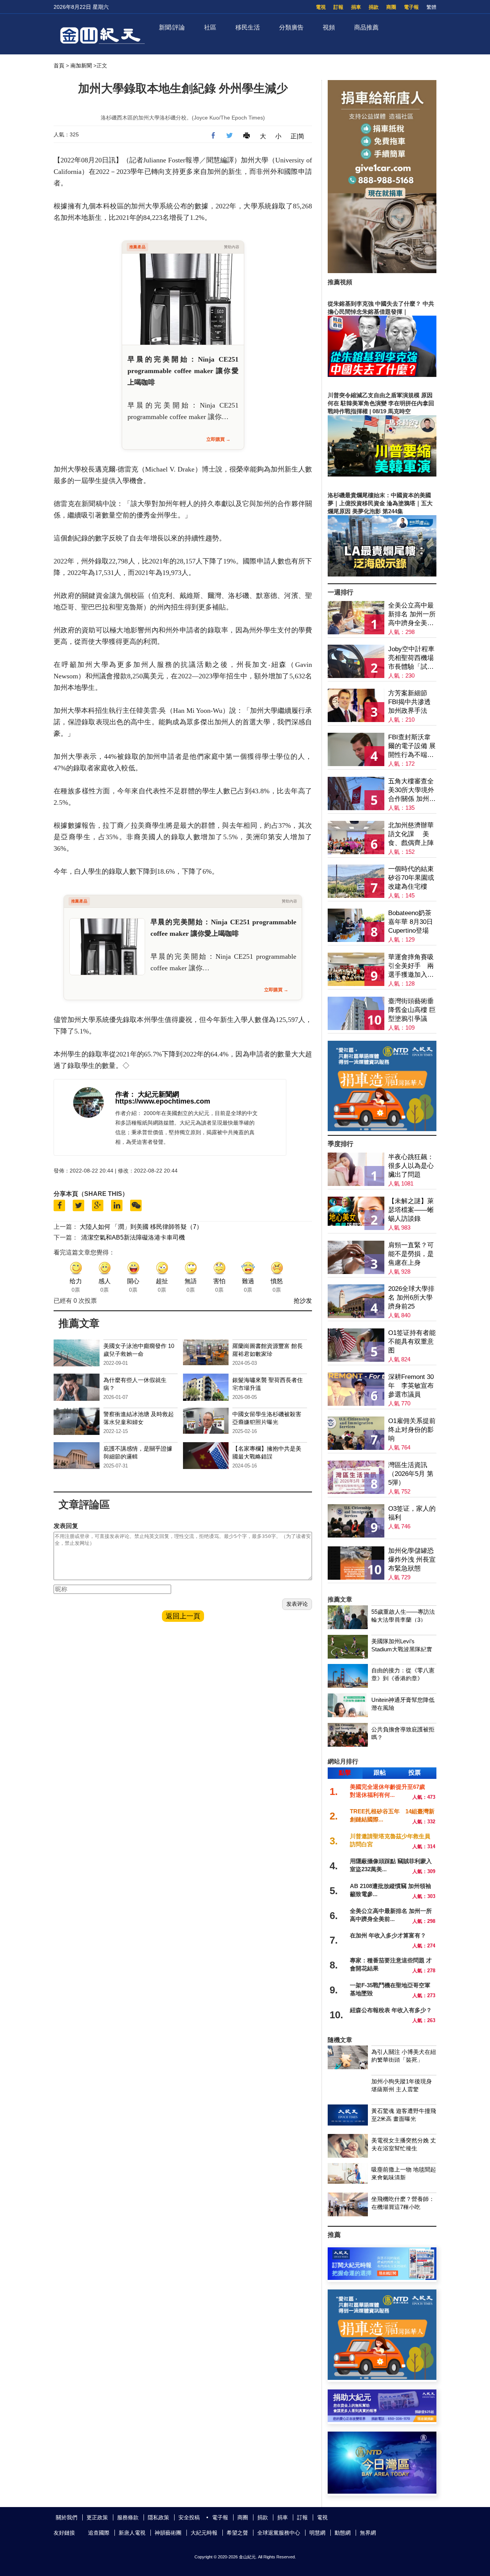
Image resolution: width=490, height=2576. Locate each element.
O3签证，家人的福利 (412, 1513)
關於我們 (67, 2517)
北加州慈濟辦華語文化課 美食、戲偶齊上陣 (411, 834)
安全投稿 (189, 2517)
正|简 (297, 136)
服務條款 (128, 2517)
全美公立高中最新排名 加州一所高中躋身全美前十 (412, 615)
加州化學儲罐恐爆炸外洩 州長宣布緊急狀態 (412, 1560)
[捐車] (382, 1129)
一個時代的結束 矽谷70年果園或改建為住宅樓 (411, 878)
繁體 (431, 7)
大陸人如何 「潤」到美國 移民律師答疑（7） (141, 1227)
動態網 (343, 2533)
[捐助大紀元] (382, 2420)
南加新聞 (81, 66)
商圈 (391, 7)
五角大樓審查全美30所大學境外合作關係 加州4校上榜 (411, 790)
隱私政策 (158, 2517)
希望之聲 (237, 2533)
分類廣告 (291, 27)
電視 (321, 7)
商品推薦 (366, 27)
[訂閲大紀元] (382, 2278)
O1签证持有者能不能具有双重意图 (412, 1342)
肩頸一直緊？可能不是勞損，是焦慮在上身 (411, 1254)
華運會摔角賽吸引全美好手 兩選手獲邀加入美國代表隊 (411, 966)
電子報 (411, 7)
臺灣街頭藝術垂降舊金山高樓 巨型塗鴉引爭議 (412, 1010)
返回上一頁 (183, 1616)
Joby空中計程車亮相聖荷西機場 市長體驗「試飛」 (411, 658)
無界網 (368, 2533)
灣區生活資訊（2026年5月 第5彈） (411, 1474)
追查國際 (99, 2533)
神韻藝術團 (168, 2533)
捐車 (356, 7)
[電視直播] (382, 2492)
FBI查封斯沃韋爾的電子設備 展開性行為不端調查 (412, 746)
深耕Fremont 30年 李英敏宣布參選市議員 (411, 1386)
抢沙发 (303, 1301)
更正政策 (97, 2517)
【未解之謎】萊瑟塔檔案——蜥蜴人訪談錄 (411, 1210)
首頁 (59, 66)
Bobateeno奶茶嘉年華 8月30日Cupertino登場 (411, 922)
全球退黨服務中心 (279, 2533)
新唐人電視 (132, 2533)
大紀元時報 (204, 2533)
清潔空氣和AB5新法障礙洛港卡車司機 (133, 1237)
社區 (210, 27)
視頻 (329, 27)
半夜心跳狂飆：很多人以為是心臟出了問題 (411, 1166)
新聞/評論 (172, 27)
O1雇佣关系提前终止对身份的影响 (412, 1430)
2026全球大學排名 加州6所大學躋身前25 (411, 1298)
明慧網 (317, 2533)
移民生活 (248, 27)
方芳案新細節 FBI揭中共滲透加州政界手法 (409, 702)
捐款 (374, 7)
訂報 (338, 7)
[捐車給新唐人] (382, 271)
